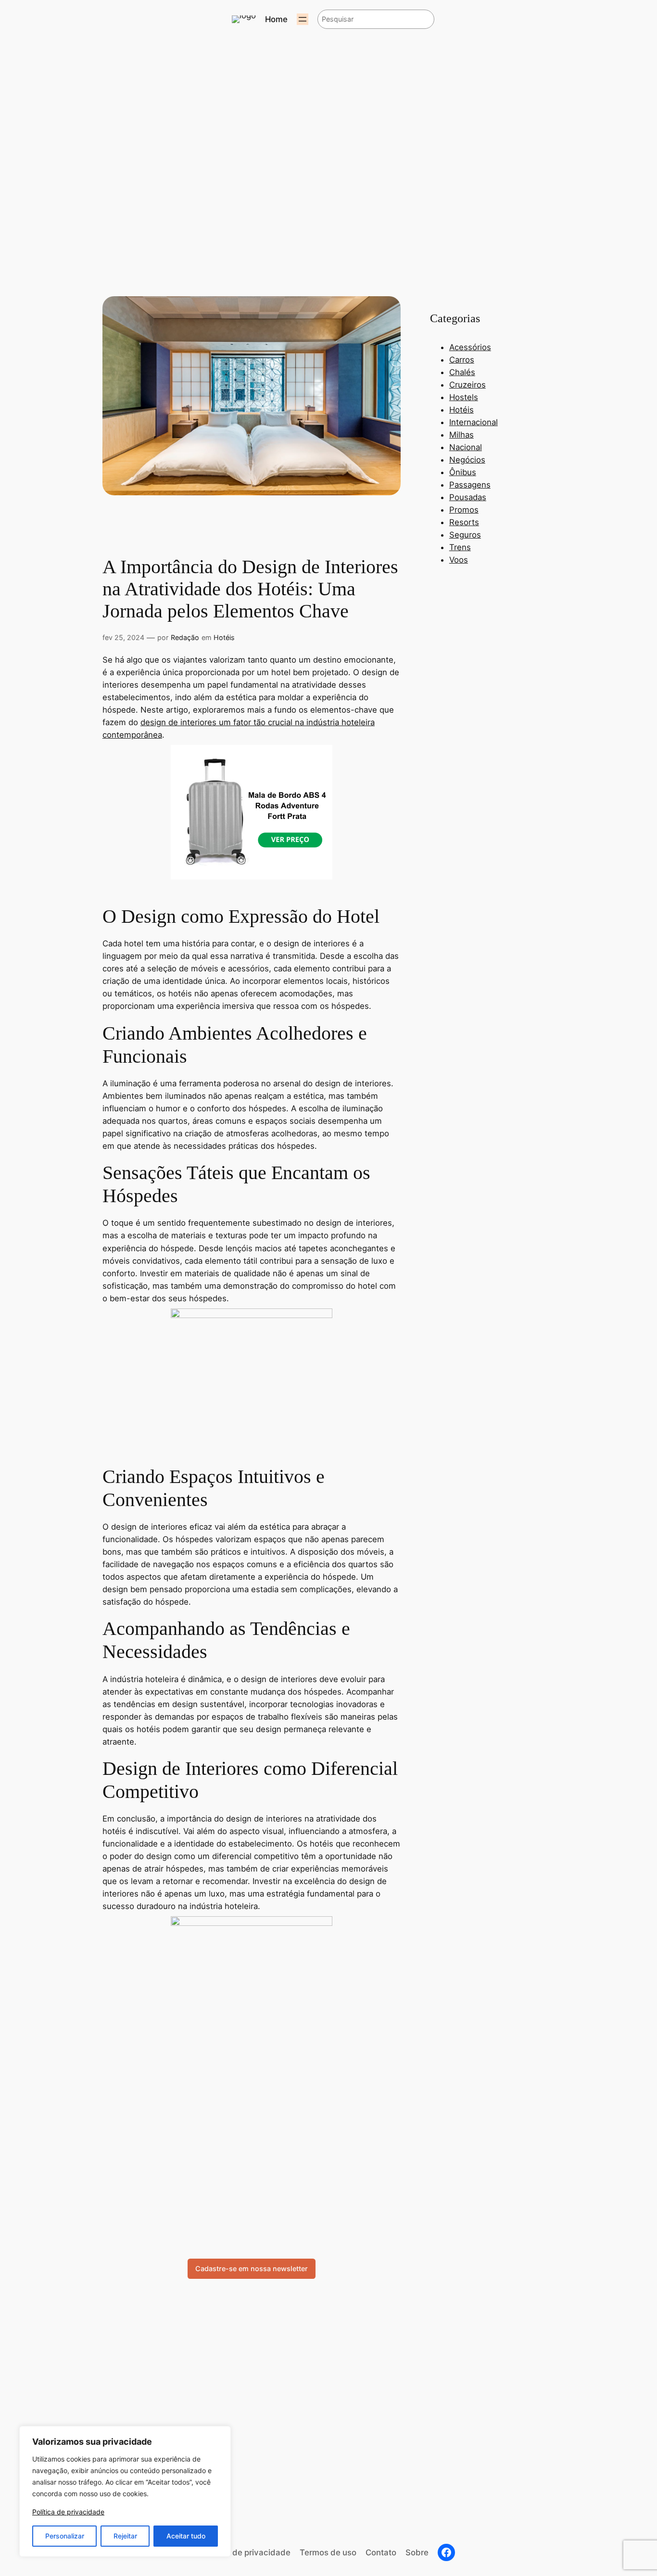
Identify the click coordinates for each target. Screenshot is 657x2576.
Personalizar (65, 2536)
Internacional (474, 422)
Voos (459, 560)
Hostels (464, 397)
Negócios (467, 460)
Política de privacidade (68, 2512)
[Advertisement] (252, 2141)
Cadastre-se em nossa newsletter (252, 2268)
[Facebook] (446, 2552)
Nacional (466, 447)
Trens (460, 547)
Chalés (462, 372)
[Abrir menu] (303, 19)
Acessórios (470, 347)
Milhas (461, 435)
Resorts (464, 522)
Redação (185, 637)
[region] (125, 2491)
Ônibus (463, 472)
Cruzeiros (467, 385)
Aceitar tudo (186, 2536)
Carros (462, 360)
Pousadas (468, 497)
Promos (464, 510)
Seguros (465, 535)
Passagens (470, 485)
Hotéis (224, 637)
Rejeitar (125, 2536)
